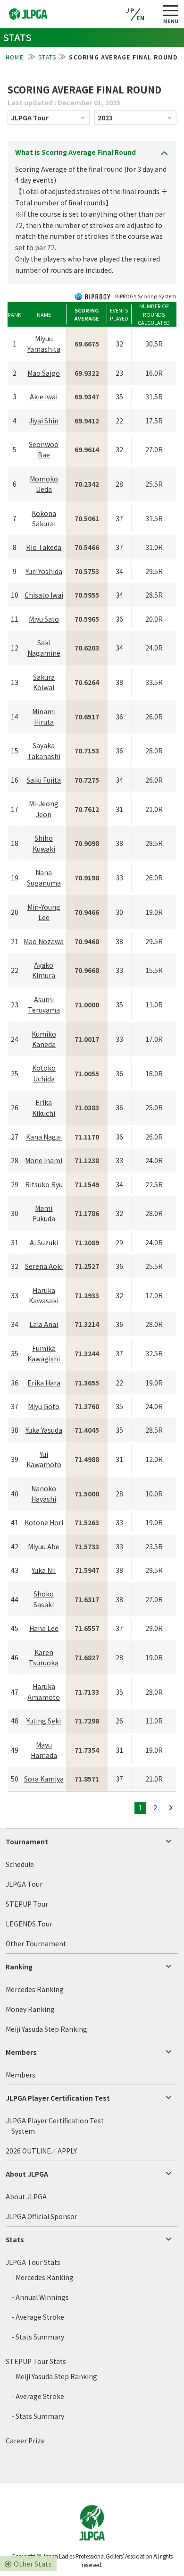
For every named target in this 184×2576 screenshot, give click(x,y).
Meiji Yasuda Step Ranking (46, 2029)
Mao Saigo (44, 373)
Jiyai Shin (44, 421)
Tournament (27, 1841)
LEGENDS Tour (29, 1924)
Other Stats (33, 2563)
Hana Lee (44, 1628)
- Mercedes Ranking (42, 2277)
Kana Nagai (44, 1137)
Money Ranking (30, 2009)
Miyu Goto (44, 1406)
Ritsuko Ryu (44, 1184)
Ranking (19, 1967)
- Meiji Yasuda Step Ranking (54, 2376)
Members (21, 2052)
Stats (15, 2239)
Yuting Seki (44, 1721)
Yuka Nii (44, 1570)
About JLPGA (27, 2174)
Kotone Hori (44, 1522)
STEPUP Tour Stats (36, 2361)
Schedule (20, 1864)
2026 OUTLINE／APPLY (41, 2151)
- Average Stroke (38, 2317)
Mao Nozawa (44, 941)
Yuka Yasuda (44, 1430)
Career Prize (25, 2441)
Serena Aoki (44, 1266)
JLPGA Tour (24, 1884)
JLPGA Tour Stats (33, 2262)
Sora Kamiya (44, 1779)
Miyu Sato (44, 619)
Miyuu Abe (44, 1546)
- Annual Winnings (40, 2297)
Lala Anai (44, 1324)
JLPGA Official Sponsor (42, 2216)
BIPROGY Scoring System (145, 296)
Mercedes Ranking (35, 1989)
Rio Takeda (44, 547)
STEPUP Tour (27, 1904)
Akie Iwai (44, 397)
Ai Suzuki (44, 1242)
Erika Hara (44, 1383)
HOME (16, 57)
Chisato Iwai (44, 595)
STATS (47, 57)
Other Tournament (36, 1943)
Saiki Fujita (44, 780)
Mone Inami (44, 1160)
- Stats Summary (38, 2337)
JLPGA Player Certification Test (58, 2098)
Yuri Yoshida (44, 571)
